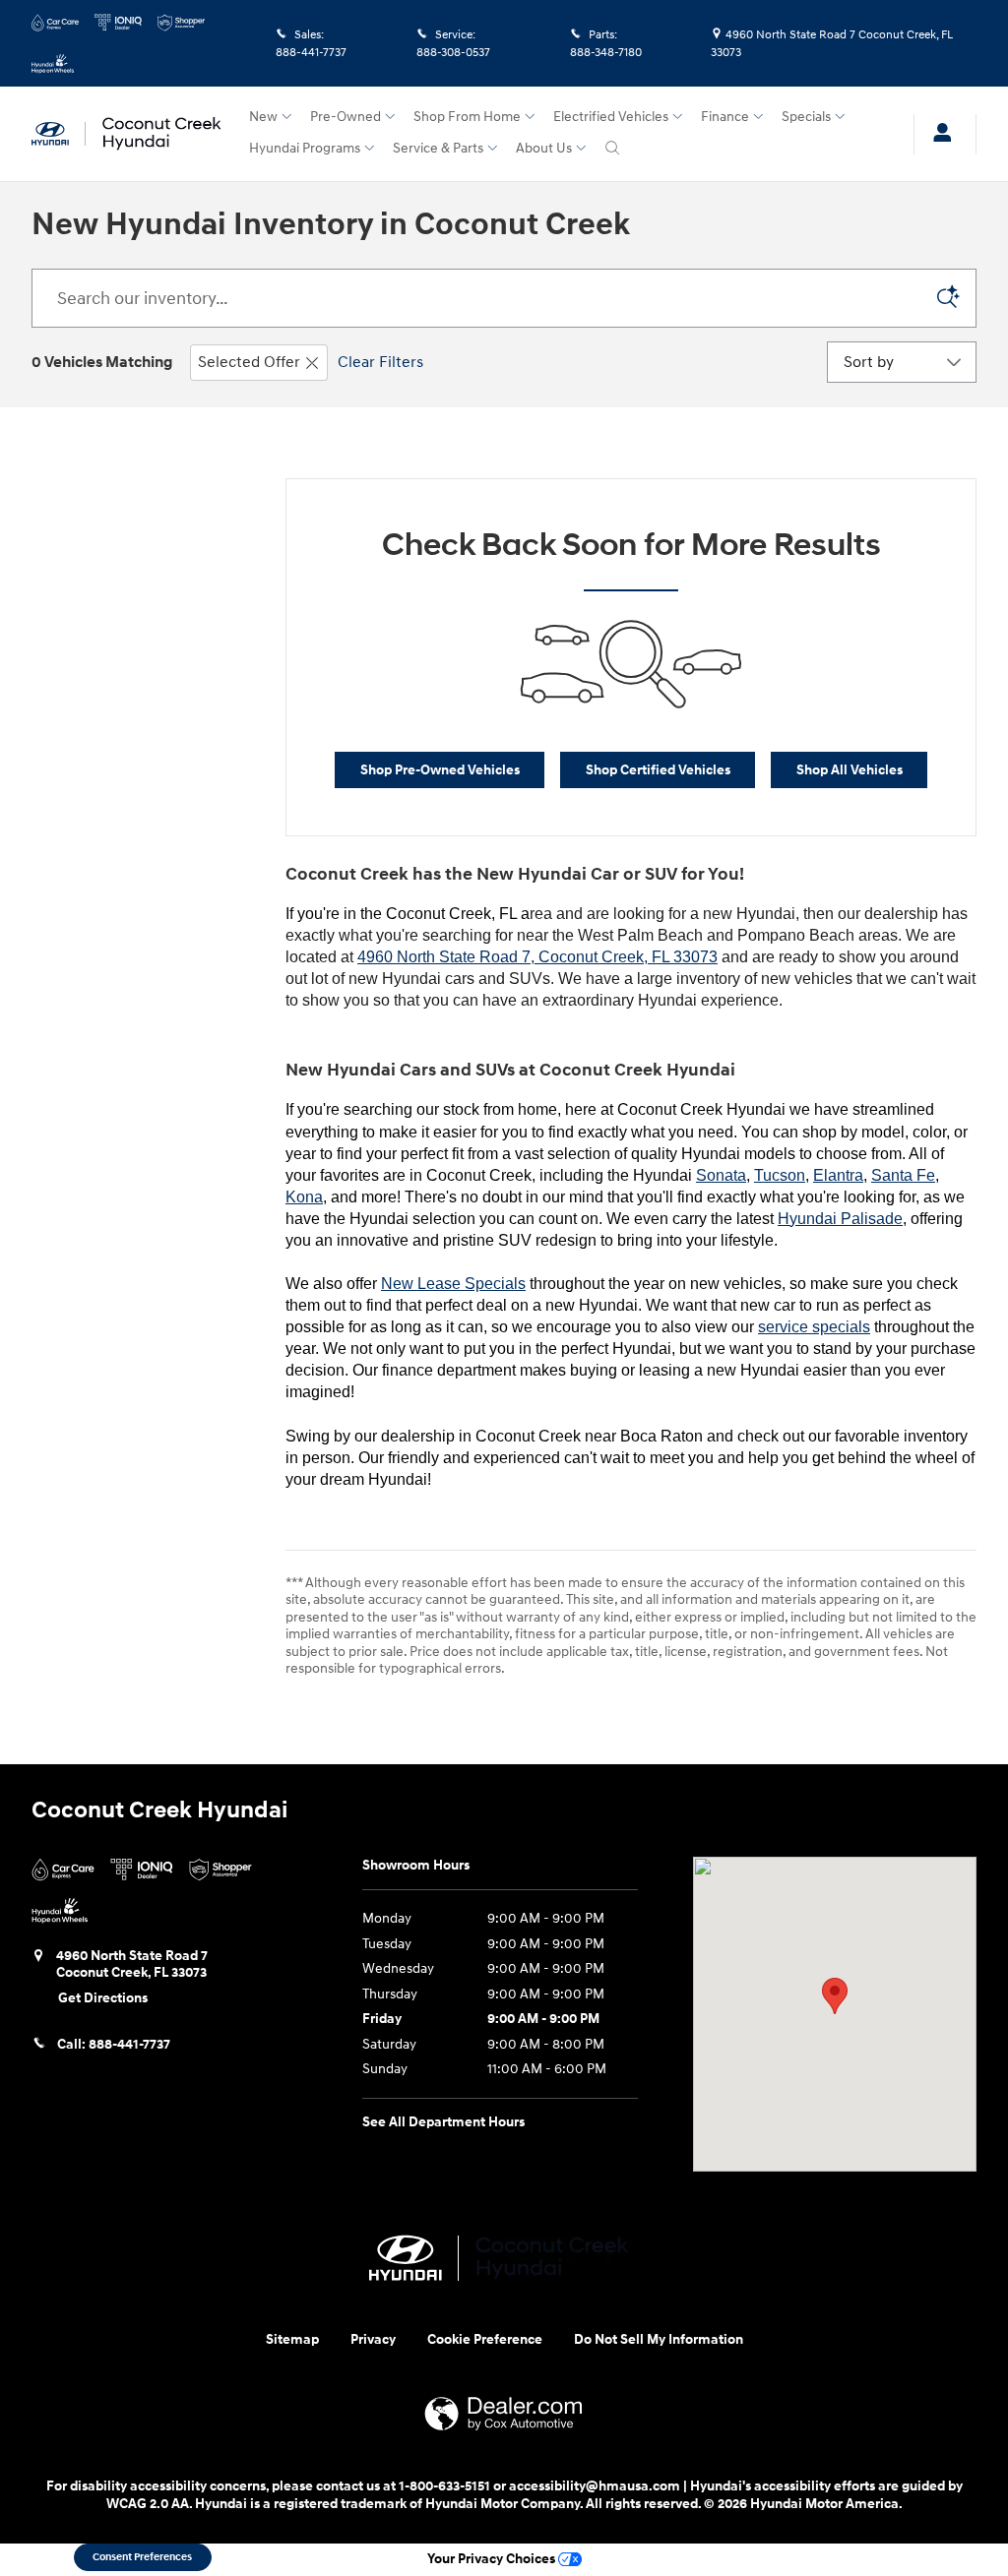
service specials (814, 1327)
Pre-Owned (346, 117)
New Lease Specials (453, 1284)
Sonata (721, 1175)
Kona (304, 1197)
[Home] (59, 134)
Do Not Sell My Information (659, 2339)
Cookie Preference (485, 2339)
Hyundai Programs (305, 148)
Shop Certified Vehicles (658, 770)
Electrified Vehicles (611, 117)
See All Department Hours (443, 2122)
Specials (806, 117)
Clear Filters (380, 362)
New (263, 117)
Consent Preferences (142, 2557)
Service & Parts (438, 148)
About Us (544, 148)
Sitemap (292, 2339)
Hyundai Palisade (840, 1219)
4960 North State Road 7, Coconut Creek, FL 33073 (537, 957)
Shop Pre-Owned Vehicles (440, 770)
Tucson (780, 1175)
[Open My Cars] (937, 134)
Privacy (373, 2339)
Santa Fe (903, 1175)
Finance (725, 117)
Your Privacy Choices (493, 2559)
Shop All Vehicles (850, 770)
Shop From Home (467, 117)
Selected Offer (249, 362)
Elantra (838, 1175)
